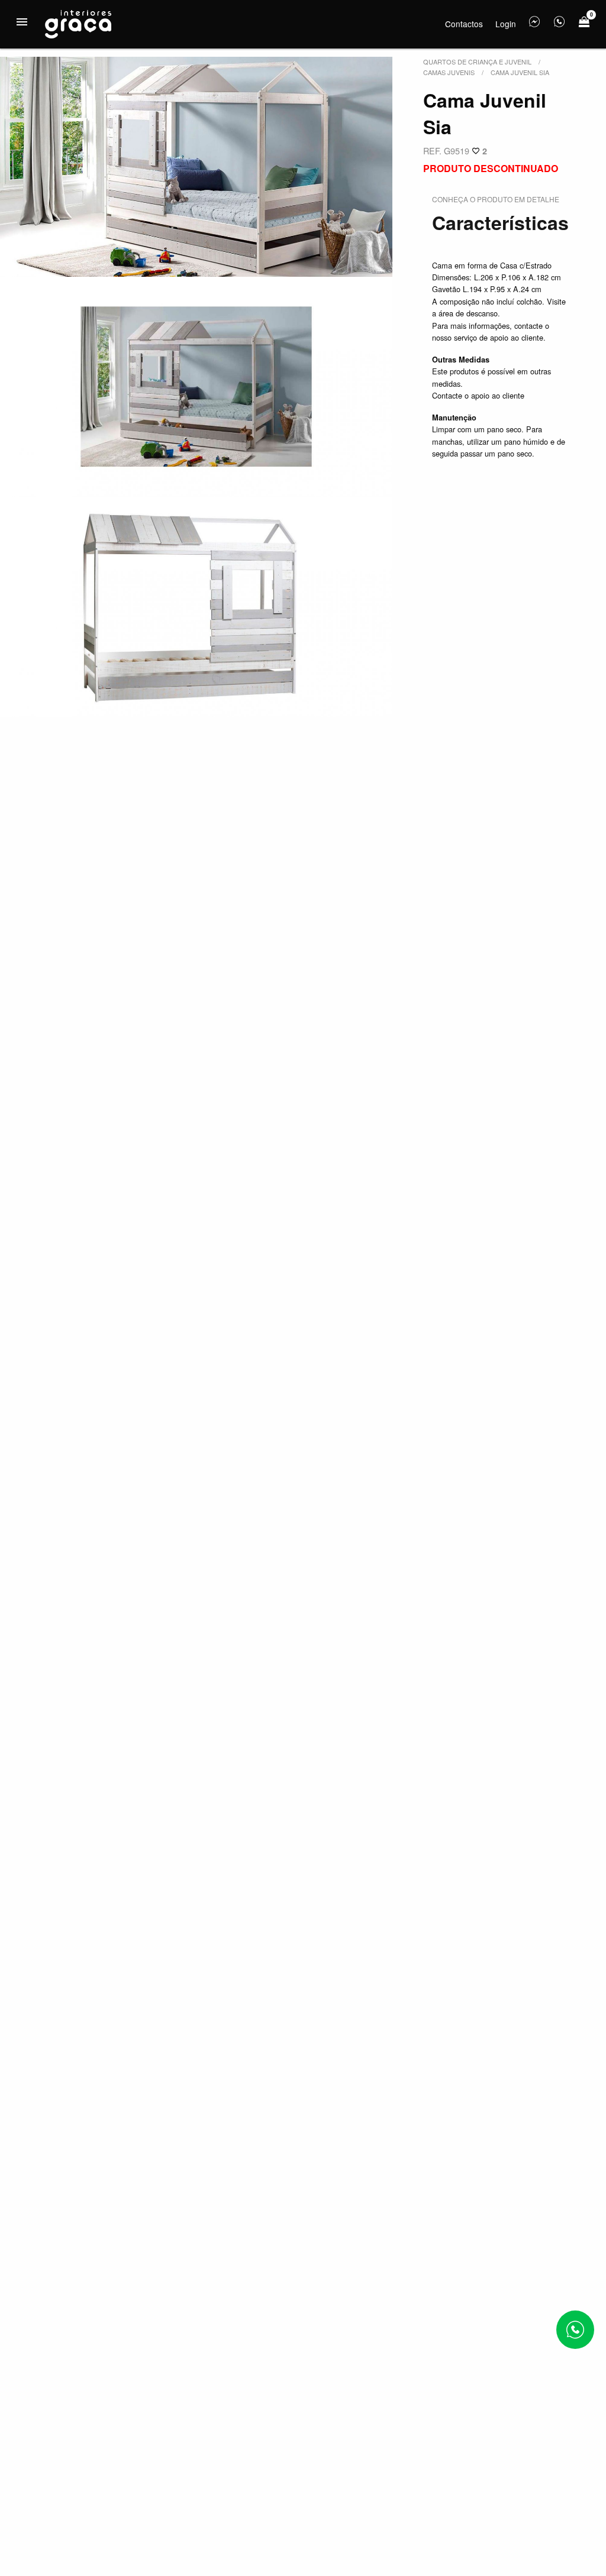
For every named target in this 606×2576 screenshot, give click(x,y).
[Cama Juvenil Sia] (196, 167)
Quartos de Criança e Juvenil (477, 62)
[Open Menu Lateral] (22, 22)
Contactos (464, 24)
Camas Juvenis (449, 72)
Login (506, 24)
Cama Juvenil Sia (520, 72)
